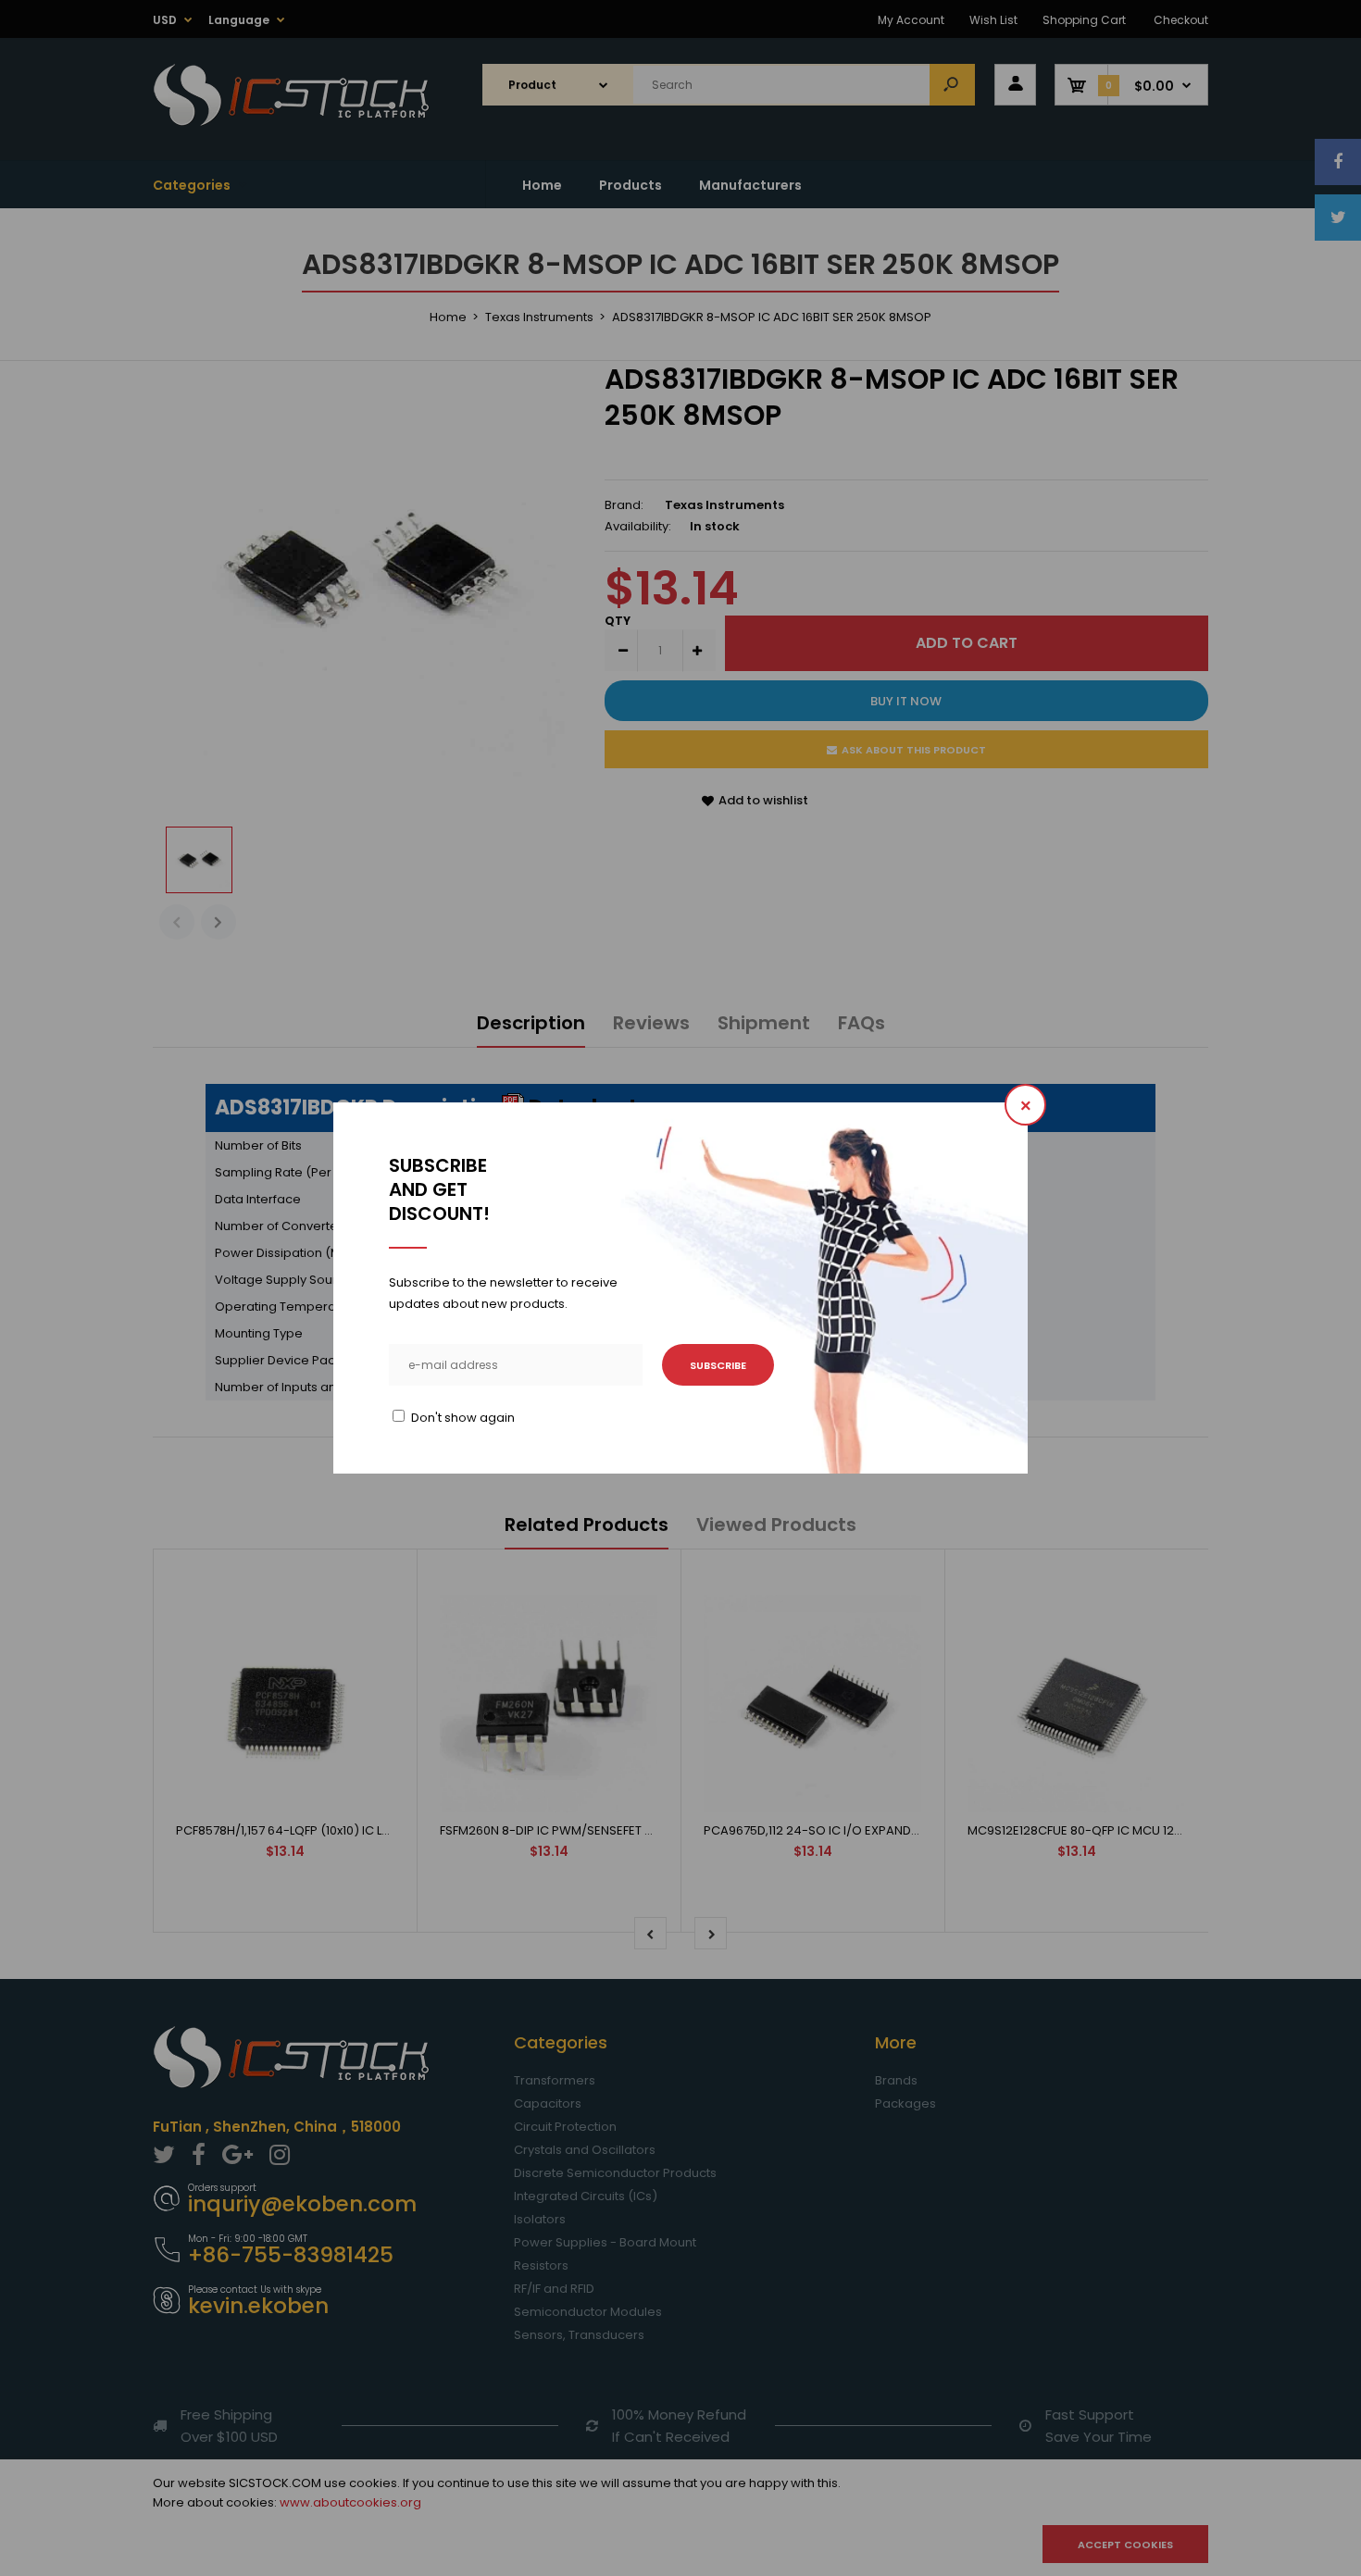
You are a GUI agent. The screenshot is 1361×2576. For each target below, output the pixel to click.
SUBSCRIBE (718, 1365)
